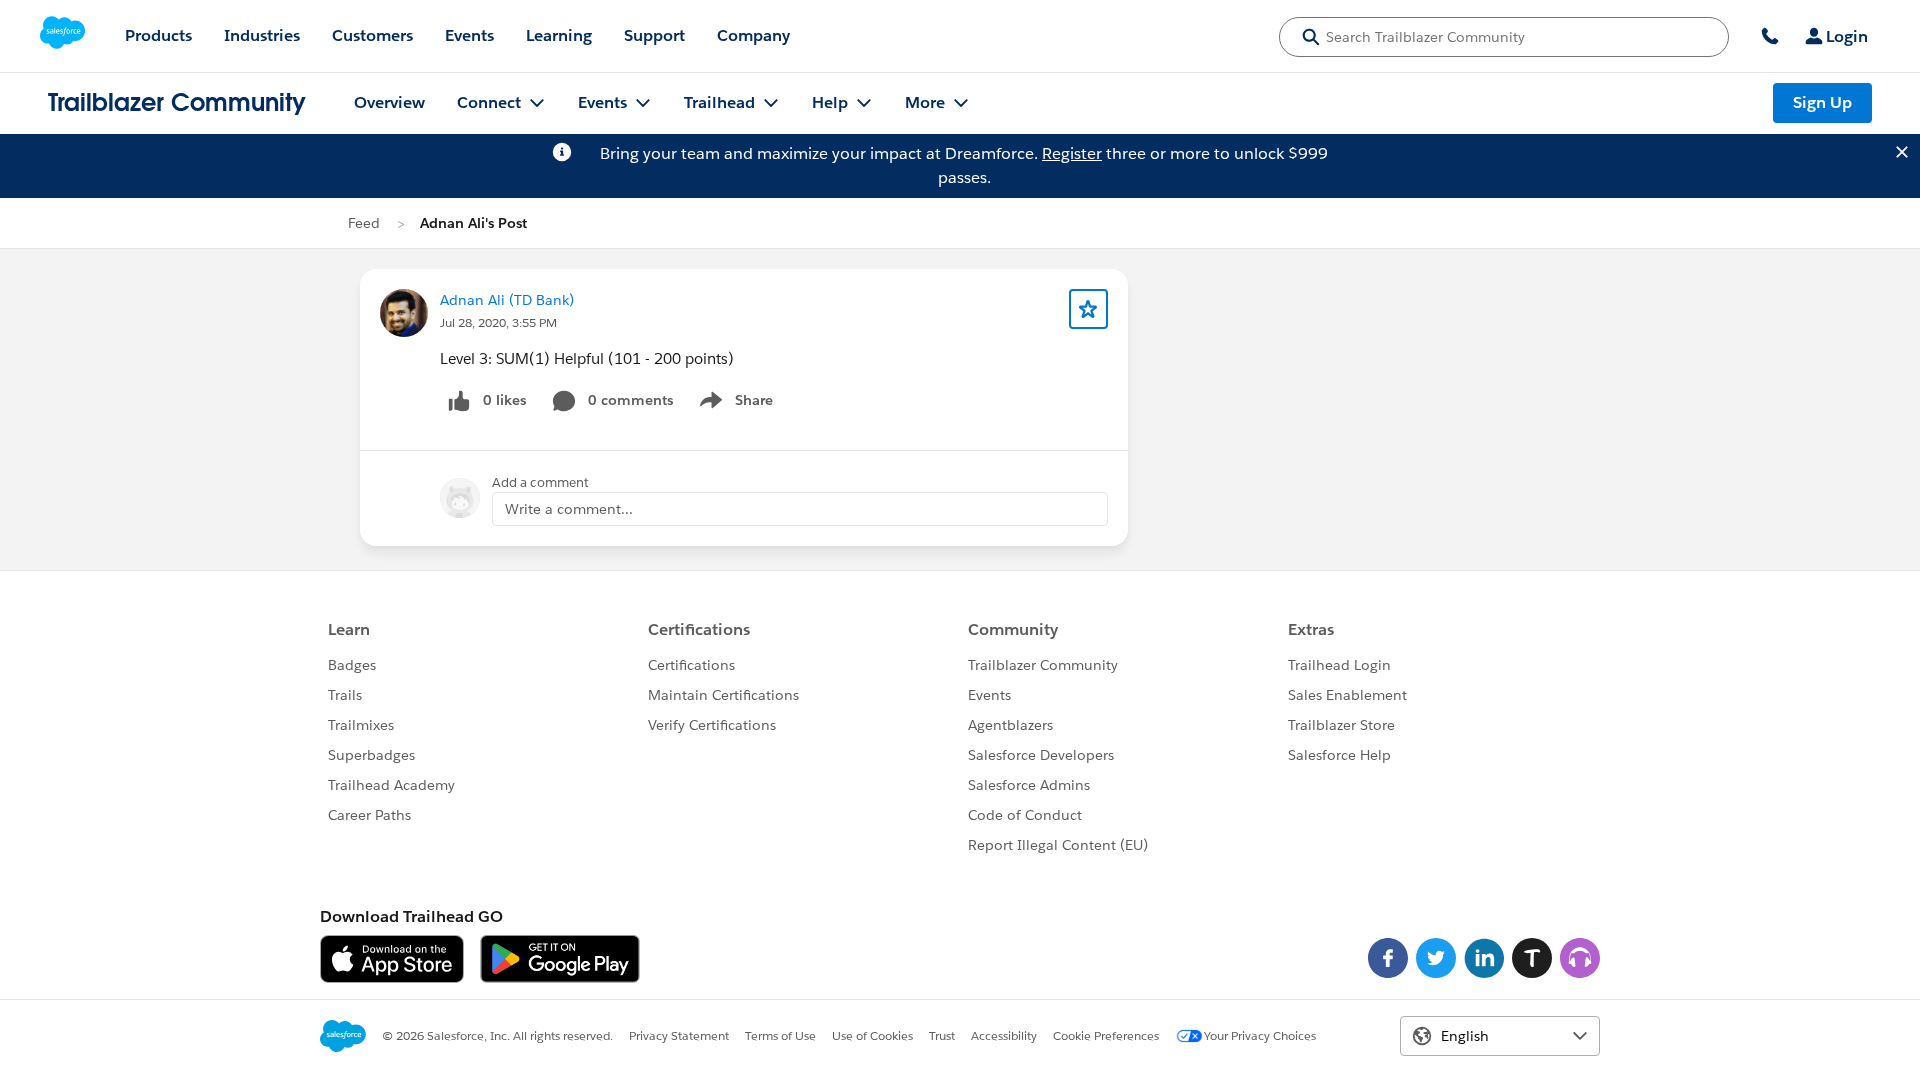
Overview (389, 102)
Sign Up (1822, 102)
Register (1072, 153)
